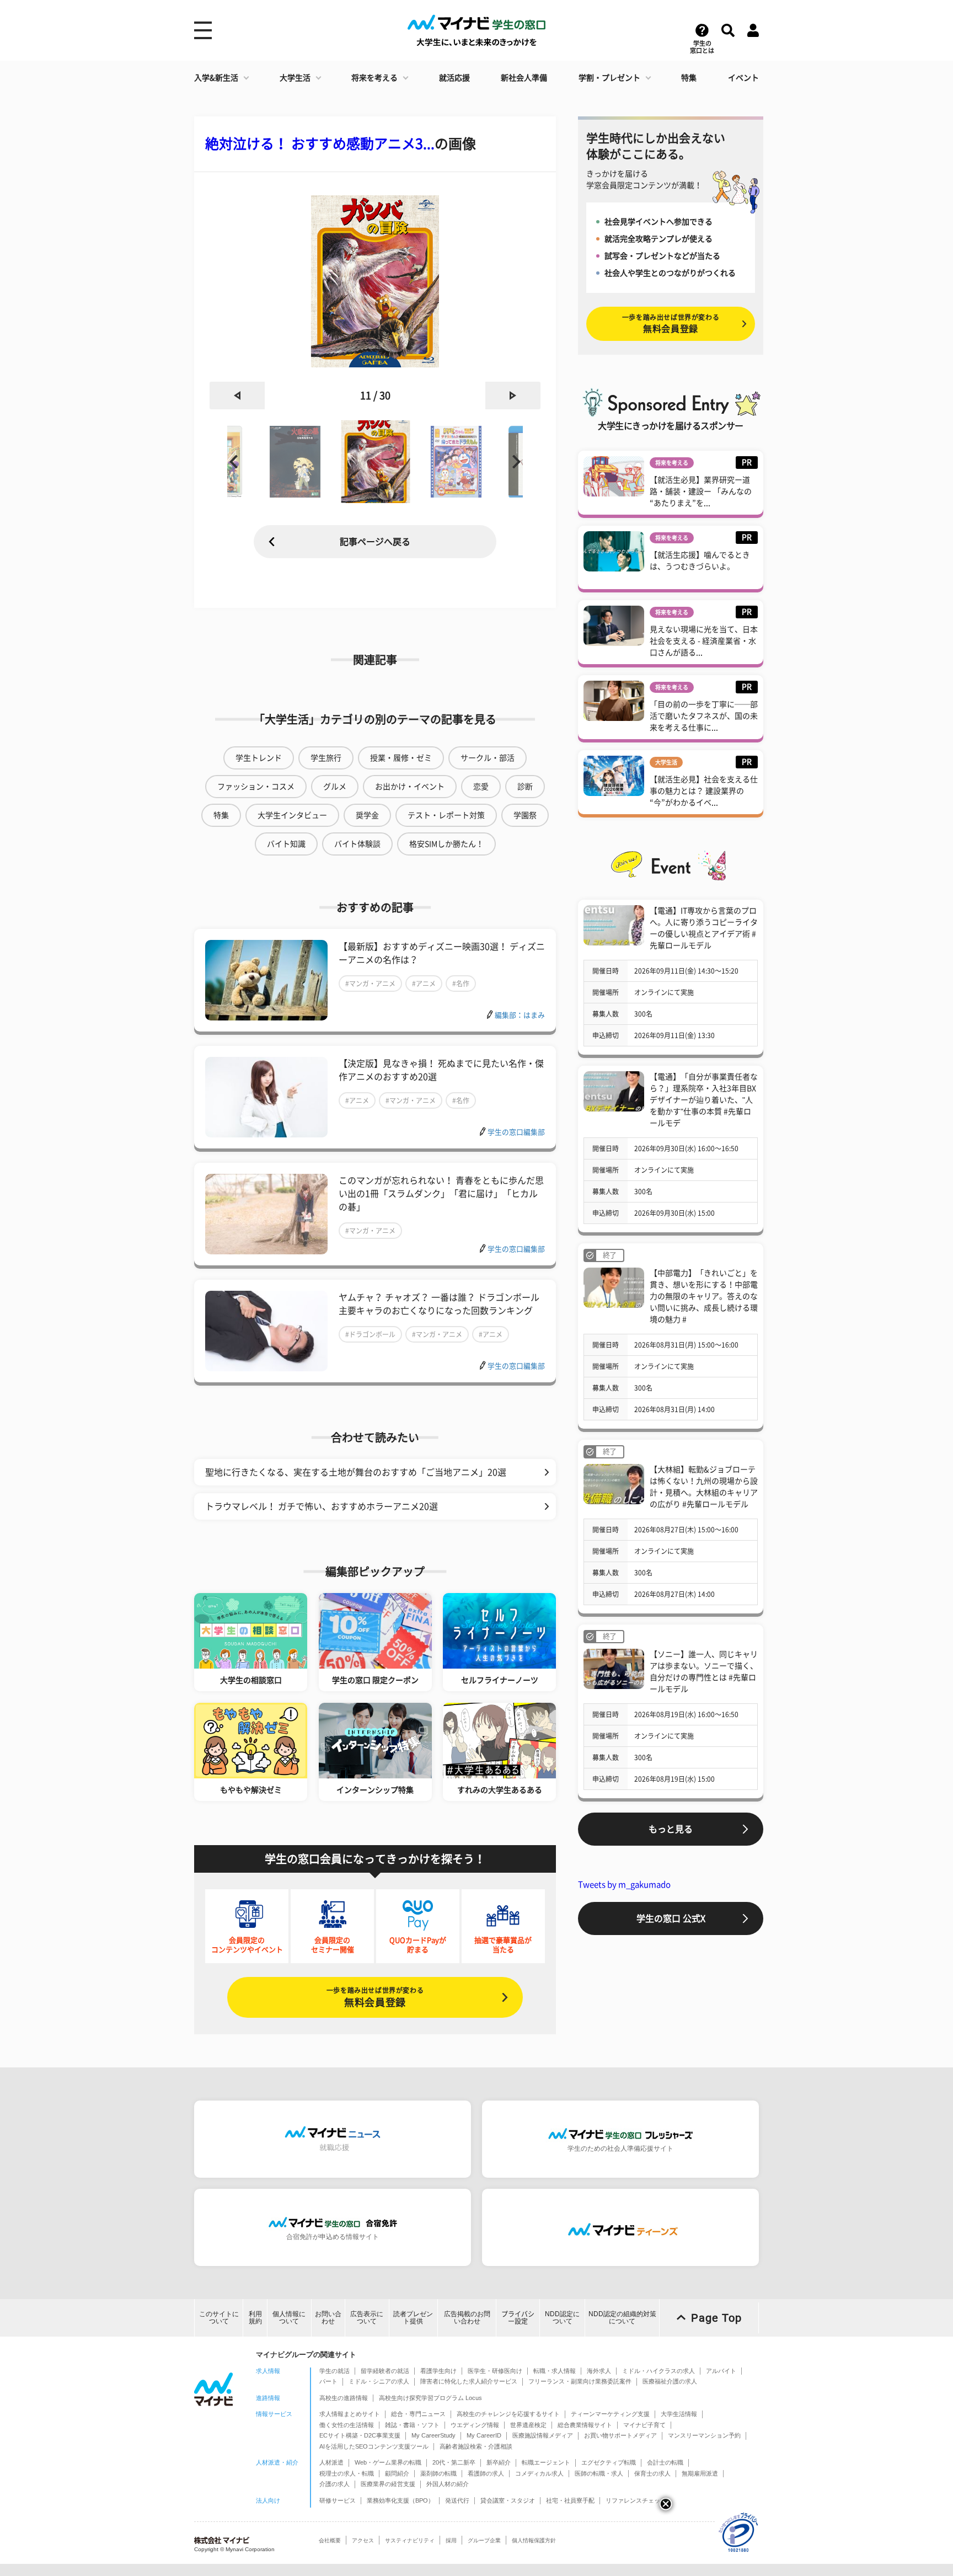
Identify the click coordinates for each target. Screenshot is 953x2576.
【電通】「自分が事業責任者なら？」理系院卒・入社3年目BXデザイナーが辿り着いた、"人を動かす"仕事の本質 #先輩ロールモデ (704, 1100)
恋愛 (481, 787)
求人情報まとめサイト (350, 2414)
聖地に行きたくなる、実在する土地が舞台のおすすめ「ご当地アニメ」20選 (356, 1472)
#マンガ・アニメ (370, 984)
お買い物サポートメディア (620, 2435)
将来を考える (374, 78)
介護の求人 (334, 2484)
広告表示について (367, 2318)
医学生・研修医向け (495, 2371)
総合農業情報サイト (585, 2425)
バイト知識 (286, 844)
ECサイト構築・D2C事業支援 (360, 2435)
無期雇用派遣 (700, 2473)
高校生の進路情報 (344, 2398)
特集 (689, 78)
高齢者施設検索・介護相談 (476, 2446)
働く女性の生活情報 (347, 2425)
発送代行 (457, 2500)
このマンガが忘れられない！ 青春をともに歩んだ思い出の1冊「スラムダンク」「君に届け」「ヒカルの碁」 (441, 1194)
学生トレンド (259, 758)
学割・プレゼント (609, 78)
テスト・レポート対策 (446, 815)
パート (328, 2381)
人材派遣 (331, 2462)
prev (237, 396)
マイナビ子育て (644, 2425)
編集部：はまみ (520, 1015)
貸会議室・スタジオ (508, 2500)
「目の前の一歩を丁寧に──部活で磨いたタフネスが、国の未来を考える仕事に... (704, 716)
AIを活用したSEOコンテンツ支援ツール (374, 2446)
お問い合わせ (328, 2318)
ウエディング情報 (475, 2425)
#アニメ (424, 984)
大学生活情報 (679, 2414)
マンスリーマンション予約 (704, 2435)
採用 (451, 2540)
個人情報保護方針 (534, 2540)
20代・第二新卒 (454, 2462)
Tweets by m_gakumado (624, 1885)
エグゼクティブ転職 (609, 2462)
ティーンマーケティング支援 (610, 2414)
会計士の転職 (665, 2462)
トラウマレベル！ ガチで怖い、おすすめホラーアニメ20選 (322, 1506)
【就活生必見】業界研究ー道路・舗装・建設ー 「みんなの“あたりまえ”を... (701, 491)
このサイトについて (219, 2318)
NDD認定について (562, 2318)
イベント (743, 78)
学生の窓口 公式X (671, 1918)
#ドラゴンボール (370, 1334)
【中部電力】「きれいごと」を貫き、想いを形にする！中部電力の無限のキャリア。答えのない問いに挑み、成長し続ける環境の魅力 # (704, 1296)
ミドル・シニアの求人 (379, 2381)
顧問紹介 (397, 2473)
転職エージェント (546, 2462)
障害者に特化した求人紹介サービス (469, 2381)
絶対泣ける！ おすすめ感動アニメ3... (320, 144)
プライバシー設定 (518, 2318)
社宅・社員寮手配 (570, 2500)
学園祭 (525, 815)
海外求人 (599, 2371)
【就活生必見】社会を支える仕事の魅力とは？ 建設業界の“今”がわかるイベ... (704, 791)
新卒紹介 (499, 2462)
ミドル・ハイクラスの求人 (658, 2371)
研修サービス (338, 2500)
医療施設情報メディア (543, 2435)
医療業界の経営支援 (388, 2484)
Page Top (716, 2318)
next (513, 396)
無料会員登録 (375, 1997)
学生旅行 (326, 758)
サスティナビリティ (410, 2540)
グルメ (335, 787)
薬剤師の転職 (438, 2473)
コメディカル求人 (539, 2473)
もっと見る (671, 1829)
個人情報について (289, 2318)
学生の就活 (334, 2371)
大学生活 (295, 78)
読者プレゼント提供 (413, 2318)
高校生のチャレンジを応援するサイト (508, 2414)
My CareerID (484, 2435)
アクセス (363, 2540)
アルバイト (721, 2371)
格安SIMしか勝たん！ (446, 844)
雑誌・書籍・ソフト (412, 2425)
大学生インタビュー (292, 815)
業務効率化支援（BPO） (400, 2500)
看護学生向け (438, 2371)
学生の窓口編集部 (516, 1132)
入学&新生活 (216, 78)
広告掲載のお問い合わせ (467, 2318)
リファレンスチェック (636, 2500)
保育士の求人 (652, 2473)
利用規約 (255, 2318)
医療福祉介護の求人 (670, 2381)
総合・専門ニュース (418, 2414)
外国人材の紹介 (448, 2484)
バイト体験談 (357, 844)
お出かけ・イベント (410, 787)
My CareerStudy (433, 2435)
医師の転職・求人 (599, 2473)
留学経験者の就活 (385, 2371)
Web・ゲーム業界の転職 (388, 2462)
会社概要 (330, 2540)
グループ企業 (484, 2540)
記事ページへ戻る (375, 542)
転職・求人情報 (555, 2371)
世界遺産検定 (528, 2425)
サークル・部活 (488, 758)
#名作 (461, 984)
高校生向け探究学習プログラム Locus (430, 2398)
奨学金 (367, 815)
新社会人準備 (524, 78)
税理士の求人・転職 (347, 2473)
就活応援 (454, 78)
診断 (525, 787)
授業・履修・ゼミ (401, 758)
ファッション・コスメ (256, 787)
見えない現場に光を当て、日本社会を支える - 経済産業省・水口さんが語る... (704, 641)
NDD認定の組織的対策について (622, 2318)
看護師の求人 (486, 2473)
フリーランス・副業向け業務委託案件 (580, 2381)
